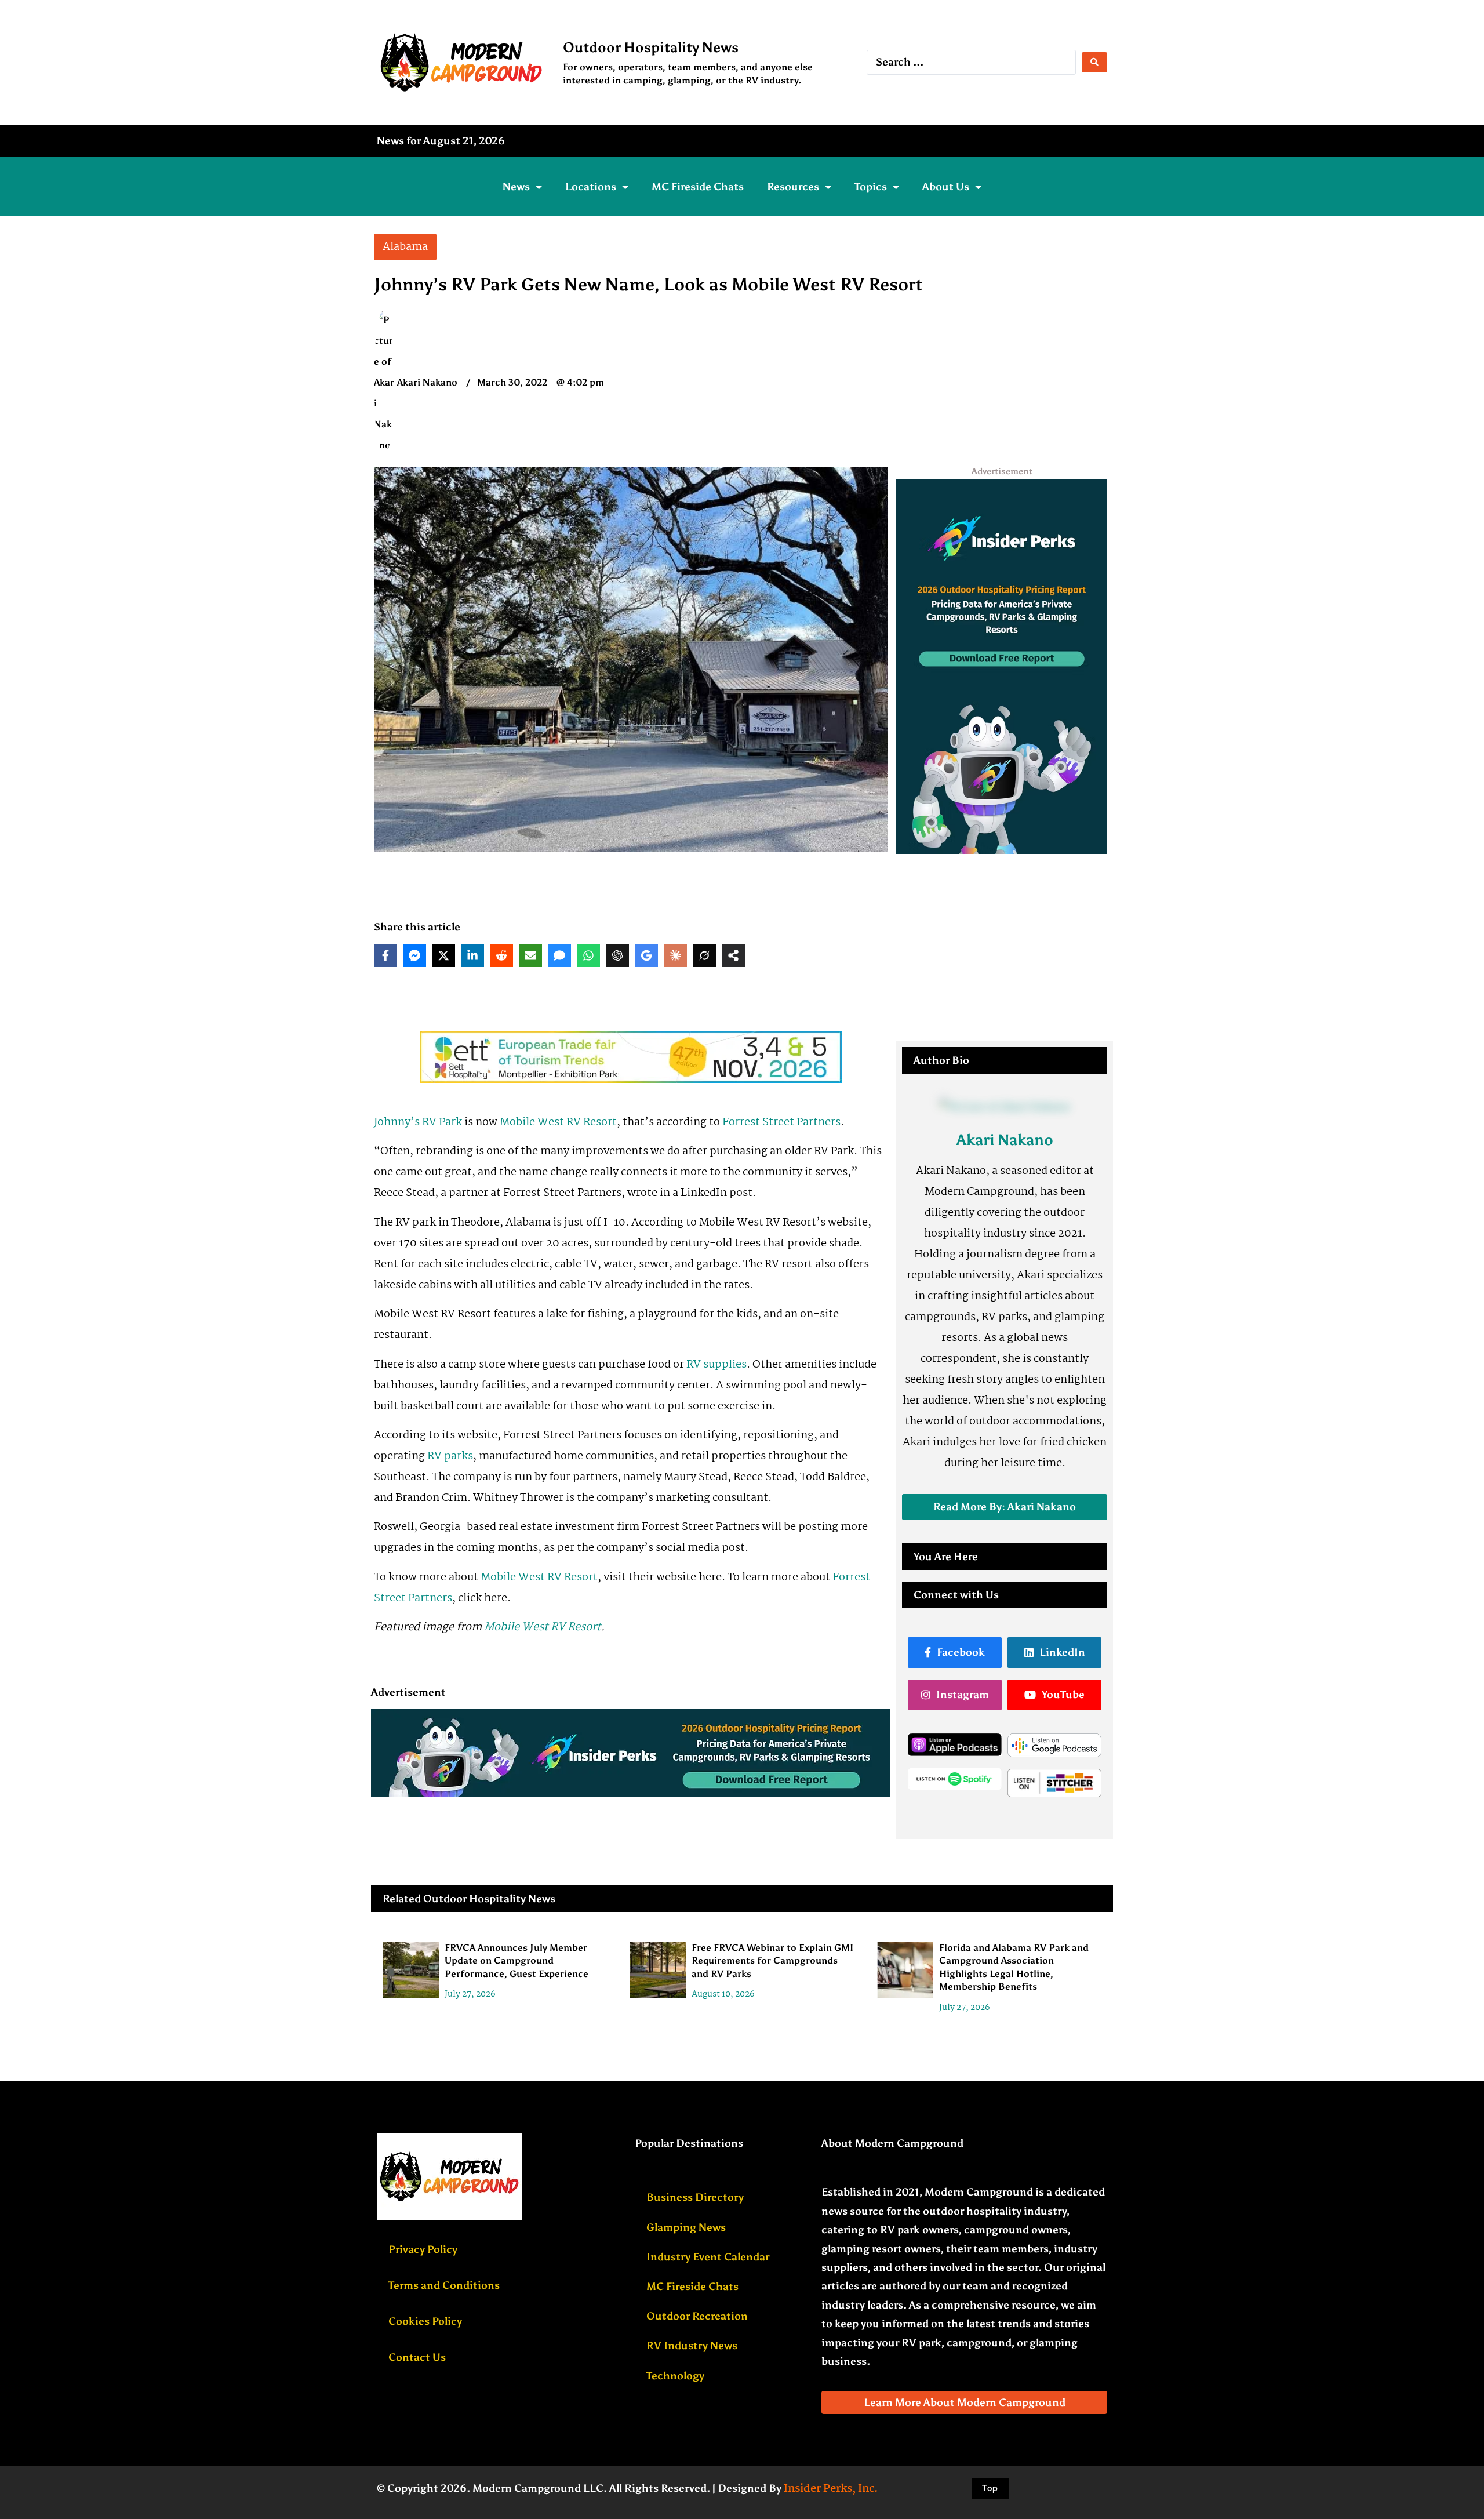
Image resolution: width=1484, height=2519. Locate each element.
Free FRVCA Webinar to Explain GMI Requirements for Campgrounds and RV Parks (772, 1961)
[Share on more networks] (733, 955)
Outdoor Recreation (697, 2316)
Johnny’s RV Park (418, 1122)
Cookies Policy (425, 2321)
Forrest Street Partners (781, 1122)
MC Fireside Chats (698, 187)
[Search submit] (1094, 62)
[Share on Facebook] (385, 955)
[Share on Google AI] (646, 955)
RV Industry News (692, 2346)
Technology (675, 2376)
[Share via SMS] (559, 955)
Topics (871, 187)
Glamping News (686, 2227)
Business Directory (695, 2197)
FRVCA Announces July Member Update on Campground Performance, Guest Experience (517, 1961)
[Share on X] (443, 955)
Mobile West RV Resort (558, 1122)
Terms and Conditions (444, 2285)
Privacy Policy (423, 2249)
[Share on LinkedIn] (472, 955)
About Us (946, 187)
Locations (591, 187)
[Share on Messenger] (414, 955)
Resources (793, 187)
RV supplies (716, 1365)
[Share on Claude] (675, 955)
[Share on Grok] (704, 955)
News (516, 187)
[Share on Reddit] (501, 955)
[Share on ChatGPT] (617, 955)
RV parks (450, 1456)
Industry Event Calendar (708, 2257)
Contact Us (417, 2357)
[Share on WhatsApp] (588, 955)
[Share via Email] (530, 955)
